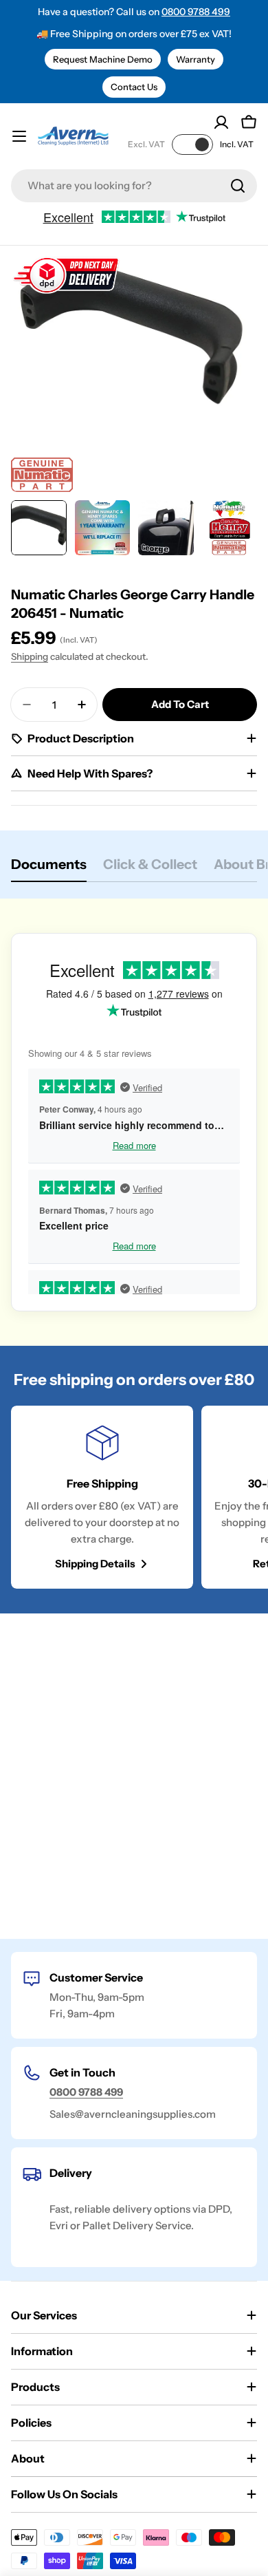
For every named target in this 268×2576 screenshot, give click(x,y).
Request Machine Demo (103, 59)
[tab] (49, 869)
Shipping (30, 656)
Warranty (196, 59)
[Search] (238, 186)
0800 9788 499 (196, 12)
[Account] (221, 122)
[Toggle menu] (19, 136)
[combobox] (134, 186)
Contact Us (134, 87)
